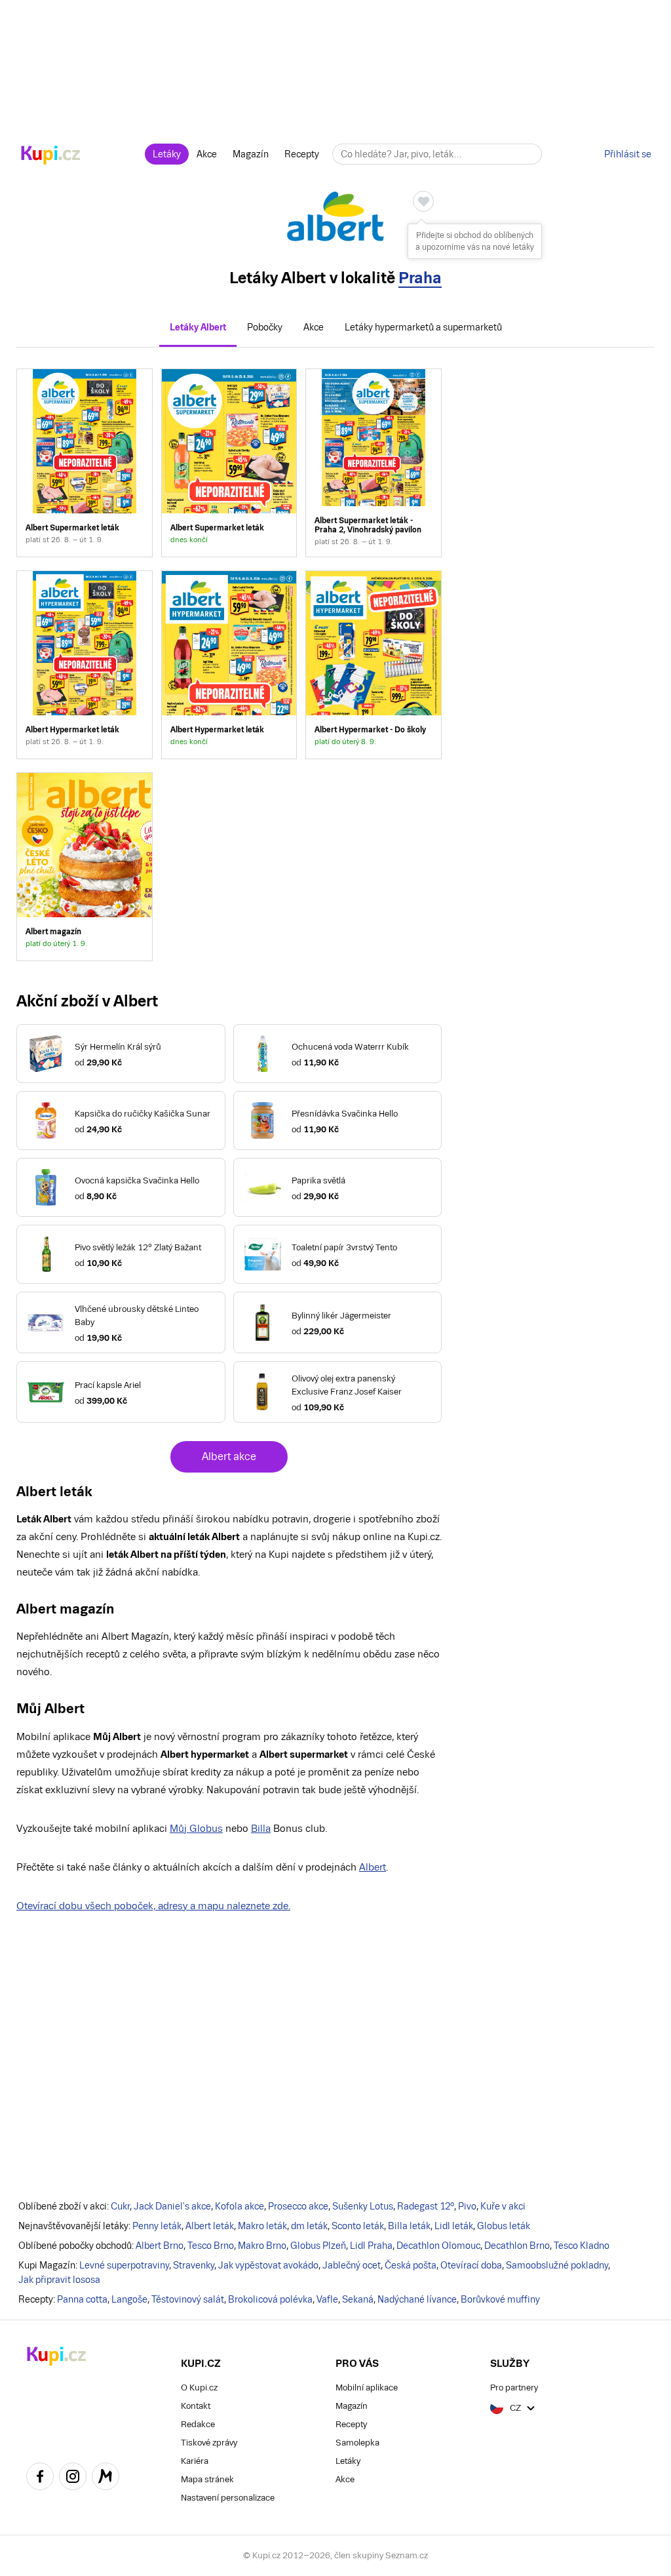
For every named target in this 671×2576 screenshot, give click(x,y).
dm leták (309, 2226)
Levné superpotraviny (124, 2265)
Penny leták (157, 2226)
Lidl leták (454, 2226)
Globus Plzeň (318, 2246)
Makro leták (262, 2226)
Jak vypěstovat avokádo (268, 2265)
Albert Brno (160, 2246)
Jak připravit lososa (59, 2280)
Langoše (129, 2299)
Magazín (251, 154)
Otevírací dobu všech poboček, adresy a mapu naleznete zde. (153, 1906)
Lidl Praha (371, 2246)
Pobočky (265, 327)
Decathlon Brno (517, 2246)
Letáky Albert (198, 327)
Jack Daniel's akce (172, 2206)
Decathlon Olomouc (438, 2246)
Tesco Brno (211, 2246)
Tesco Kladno (582, 2246)
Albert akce (229, 1456)
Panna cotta (82, 2299)
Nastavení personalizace (228, 2498)
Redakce (198, 2424)
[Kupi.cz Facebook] (40, 2478)
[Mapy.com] (105, 2478)
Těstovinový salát (188, 2299)
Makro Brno (262, 2246)
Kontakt (196, 2406)
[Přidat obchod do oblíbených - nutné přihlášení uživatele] (423, 201)
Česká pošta (411, 2265)
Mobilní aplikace (367, 2388)
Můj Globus (196, 1828)
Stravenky (194, 2265)
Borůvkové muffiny (500, 2299)
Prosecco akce (298, 2206)
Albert (373, 1867)
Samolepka (357, 2443)
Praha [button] (420, 278)
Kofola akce (240, 2206)
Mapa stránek (207, 2479)
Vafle (327, 2299)
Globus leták (504, 2226)
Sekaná (358, 2299)
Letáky (167, 154)
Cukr (120, 2206)
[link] (84, 463)
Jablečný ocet (352, 2265)
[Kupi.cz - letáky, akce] (51, 156)
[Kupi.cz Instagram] (73, 2478)
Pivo (467, 2206)
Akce (207, 154)
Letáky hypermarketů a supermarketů (423, 327)
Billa (261, 1828)
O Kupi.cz (199, 2388)
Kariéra (195, 2461)
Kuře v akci (503, 2206)
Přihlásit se (628, 154)
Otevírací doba (471, 2265)
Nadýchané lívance (417, 2299)
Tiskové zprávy (209, 2443)
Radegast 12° (426, 2206)
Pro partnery (514, 2388)
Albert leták (210, 2226)
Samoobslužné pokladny (557, 2265)
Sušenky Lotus (363, 2206)
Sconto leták (358, 2226)
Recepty (302, 154)
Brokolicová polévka (270, 2299)
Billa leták (409, 2226)
